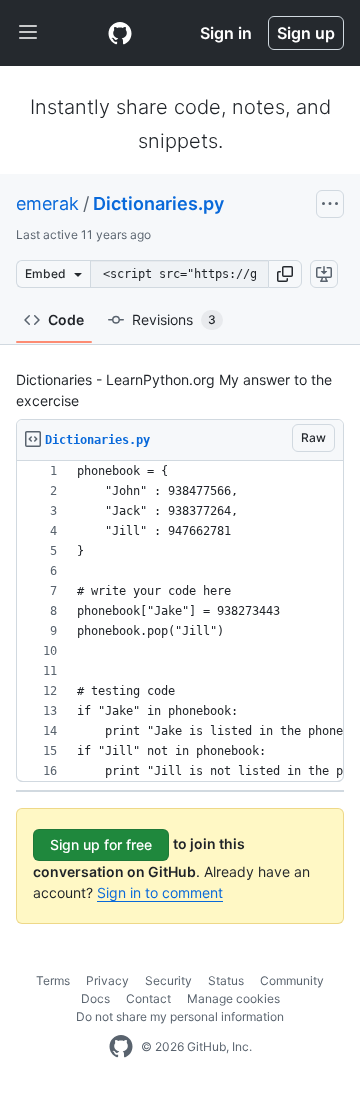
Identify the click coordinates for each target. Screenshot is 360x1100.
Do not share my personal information (180, 1016)
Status (226, 980)
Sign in (226, 33)
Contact (148, 998)
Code (66, 319)
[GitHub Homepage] (121, 1047)
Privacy (107, 980)
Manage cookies (233, 998)
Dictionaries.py (158, 203)
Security (168, 980)
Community (292, 980)
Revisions (174, 319)
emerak (47, 203)
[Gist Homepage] (120, 33)
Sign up (306, 33)
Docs (95, 998)
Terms (53, 980)
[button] (285, 274)
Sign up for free (101, 844)
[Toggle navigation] (28, 33)
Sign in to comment (160, 892)
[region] (180, 621)
